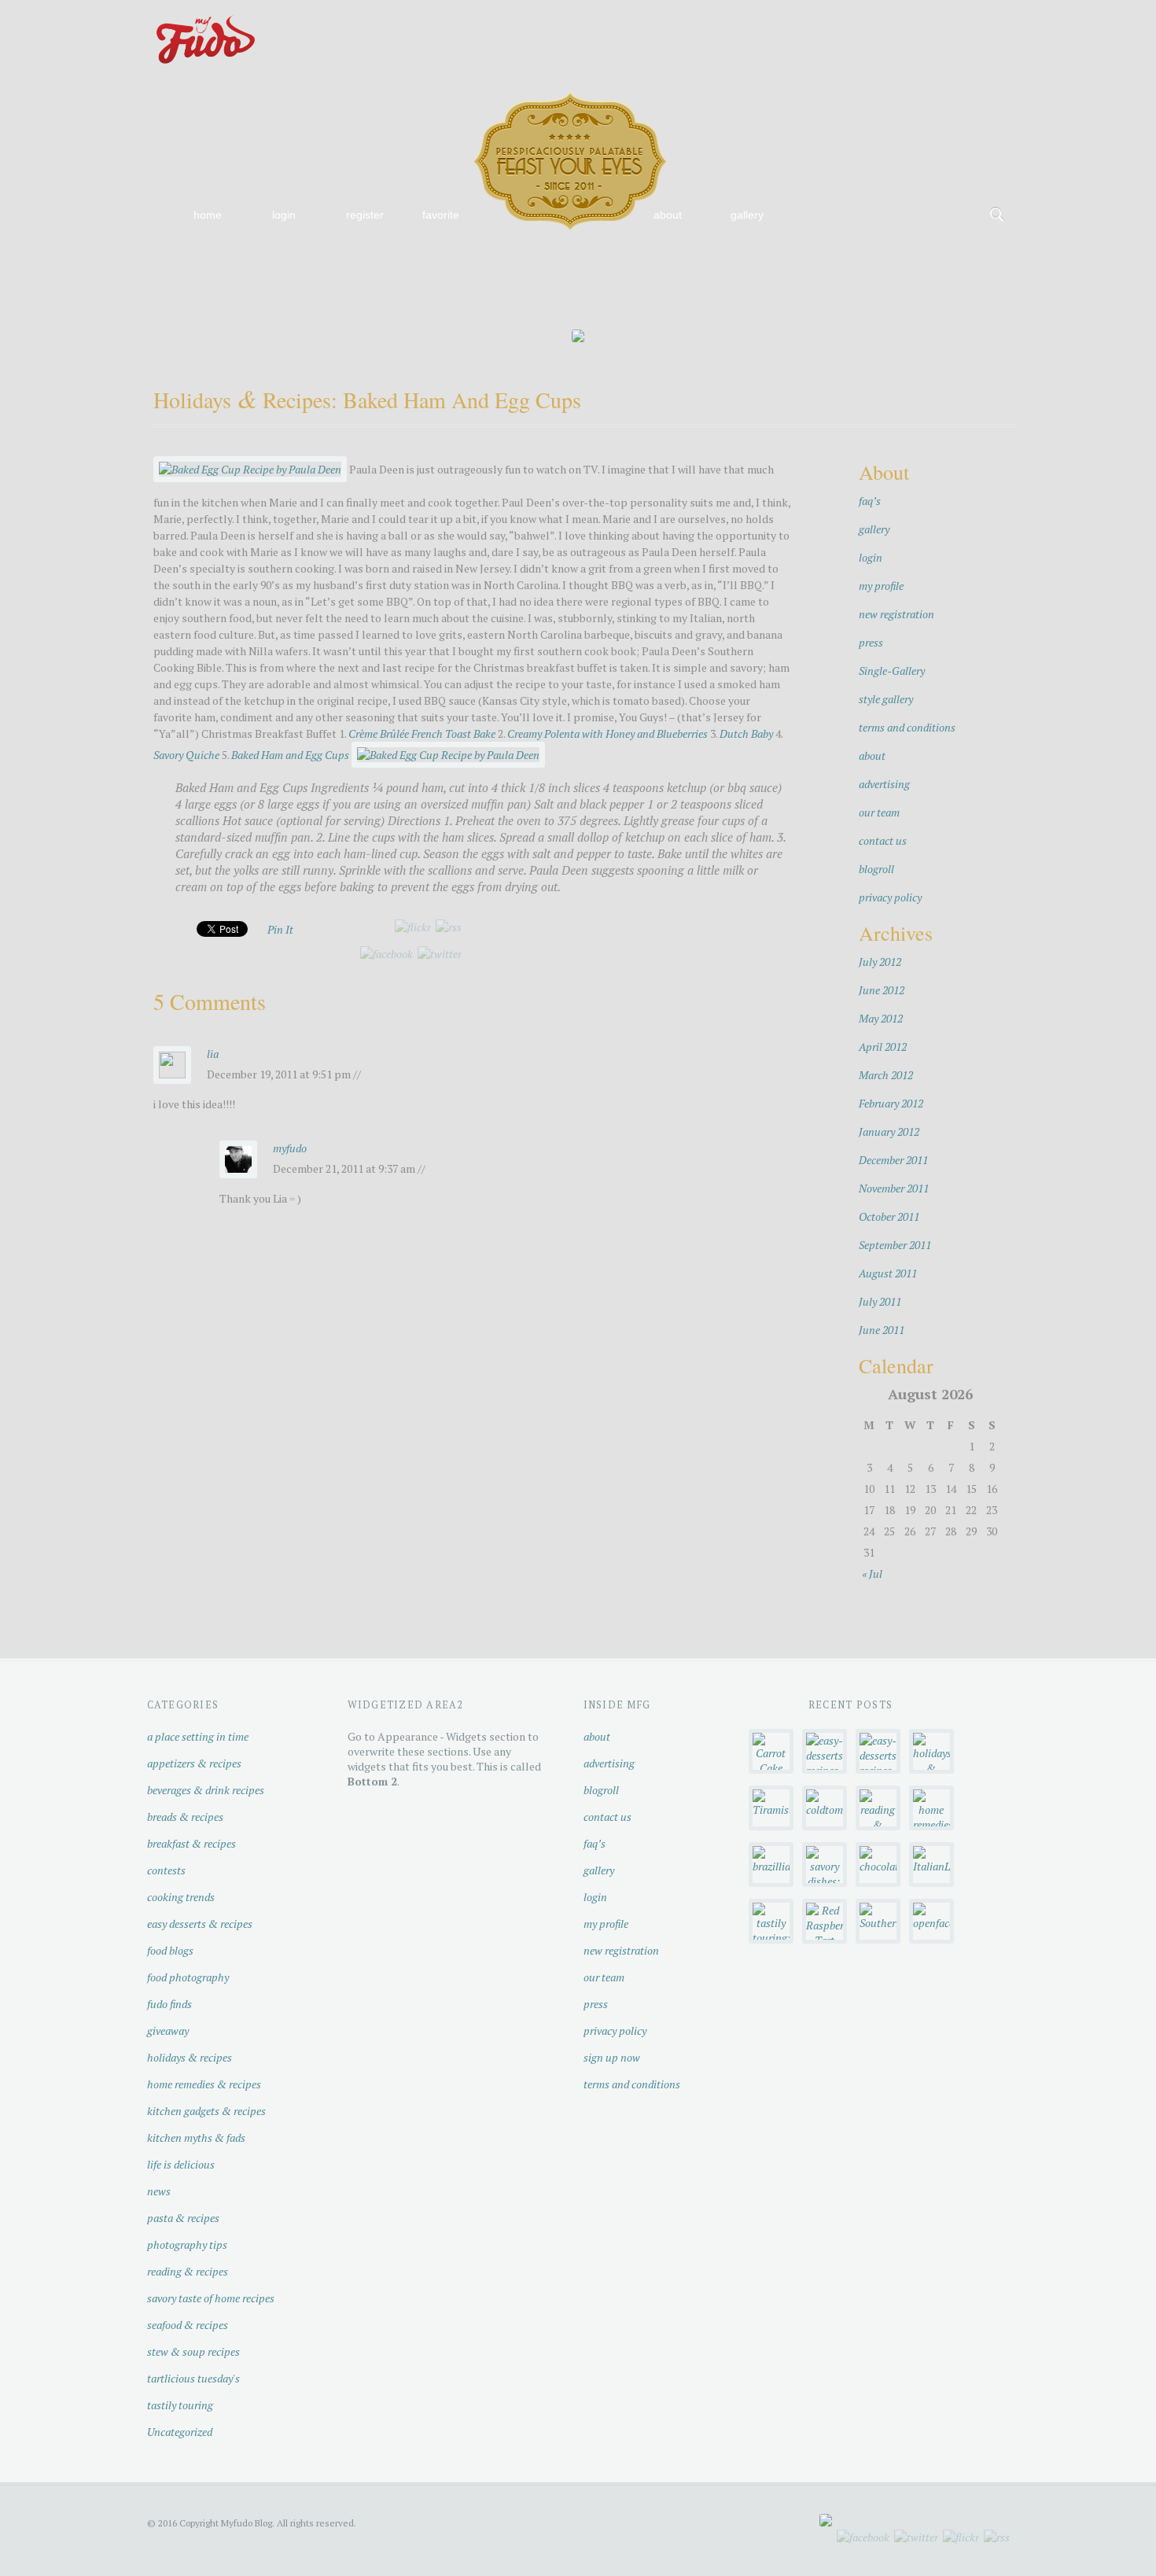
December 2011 (893, 1160)
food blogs (170, 1950)
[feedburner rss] (449, 927)
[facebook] (387, 954)
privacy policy (890, 897)
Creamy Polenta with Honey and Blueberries (607, 733)
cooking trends (181, 1897)
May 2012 (881, 1018)
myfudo (290, 1148)
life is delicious (181, 2164)
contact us (883, 840)
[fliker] (896, 17)
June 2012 (882, 990)
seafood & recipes (188, 2325)
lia (213, 1054)
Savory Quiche (186, 755)
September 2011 (895, 1245)
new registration (896, 614)
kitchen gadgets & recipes (206, 2111)
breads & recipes (185, 1817)
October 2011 (889, 1216)
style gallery (886, 699)
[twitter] (440, 954)
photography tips (187, 2244)
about (668, 215)
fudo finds (169, 2004)
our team (879, 812)
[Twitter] (972, 17)
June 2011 (882, 1330)
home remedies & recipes (204, 2084)
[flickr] (413, 927)
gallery (747, 215)
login (284, 215)
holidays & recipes (190, 2057)
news (159, 2191)
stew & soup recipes (193, 2351)
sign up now (612, 2057)
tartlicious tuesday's (193, 2378)
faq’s (870, 501)
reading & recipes (188, 2271)
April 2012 (883, 1047)
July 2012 (880, 962)
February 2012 (891, 1103)
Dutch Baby (746, 733)
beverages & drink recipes (206, 1790)
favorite (441, 215)
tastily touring (180, 2405)
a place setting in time (198, 1736)
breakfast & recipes (191, 1843)
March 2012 (886, 1075)
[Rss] (947, 17)
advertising (884, 784)
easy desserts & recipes (200, 1924)
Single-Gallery (892, 671)
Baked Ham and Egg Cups (290, 755)
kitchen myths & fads (196, 2137)
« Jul (872, 1574)
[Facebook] (922, 17)
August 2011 (888, 1273)
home (208, 215)
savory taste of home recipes (211, 2298)
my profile (881, 586)
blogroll (876, 869)
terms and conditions (907, 727)
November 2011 (894, 1188)
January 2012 (889, 1131)
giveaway (168, 2031)
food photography (188, 1977)
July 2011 (880, 1301)
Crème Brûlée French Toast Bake (422, 733)
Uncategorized (180, 2432)
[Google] (997, 17)
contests (166, 1870)
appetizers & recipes (194, 1763)
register (365, 215)
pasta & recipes (183, 2218)
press (871, 642)
